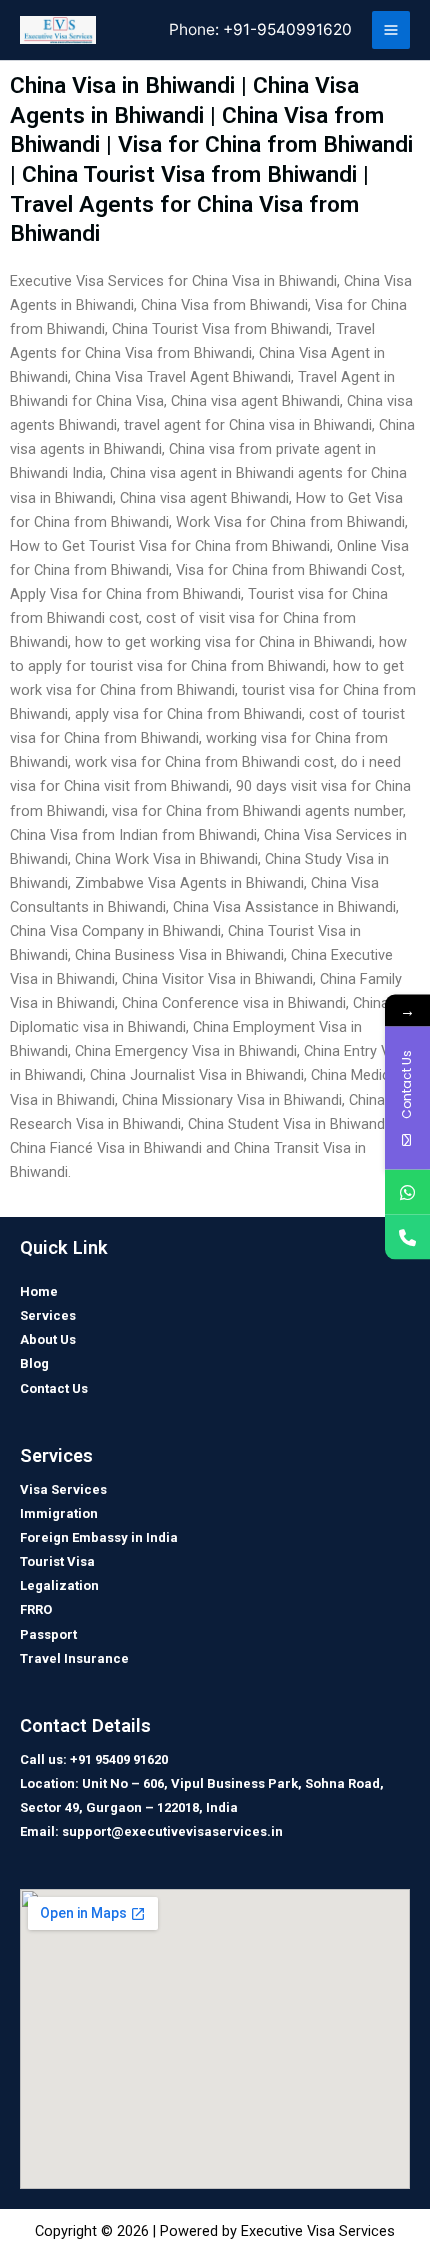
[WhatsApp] (407, 1191)
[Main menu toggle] (391, 30)
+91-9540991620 (287, 29)
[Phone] (407, 1236)
